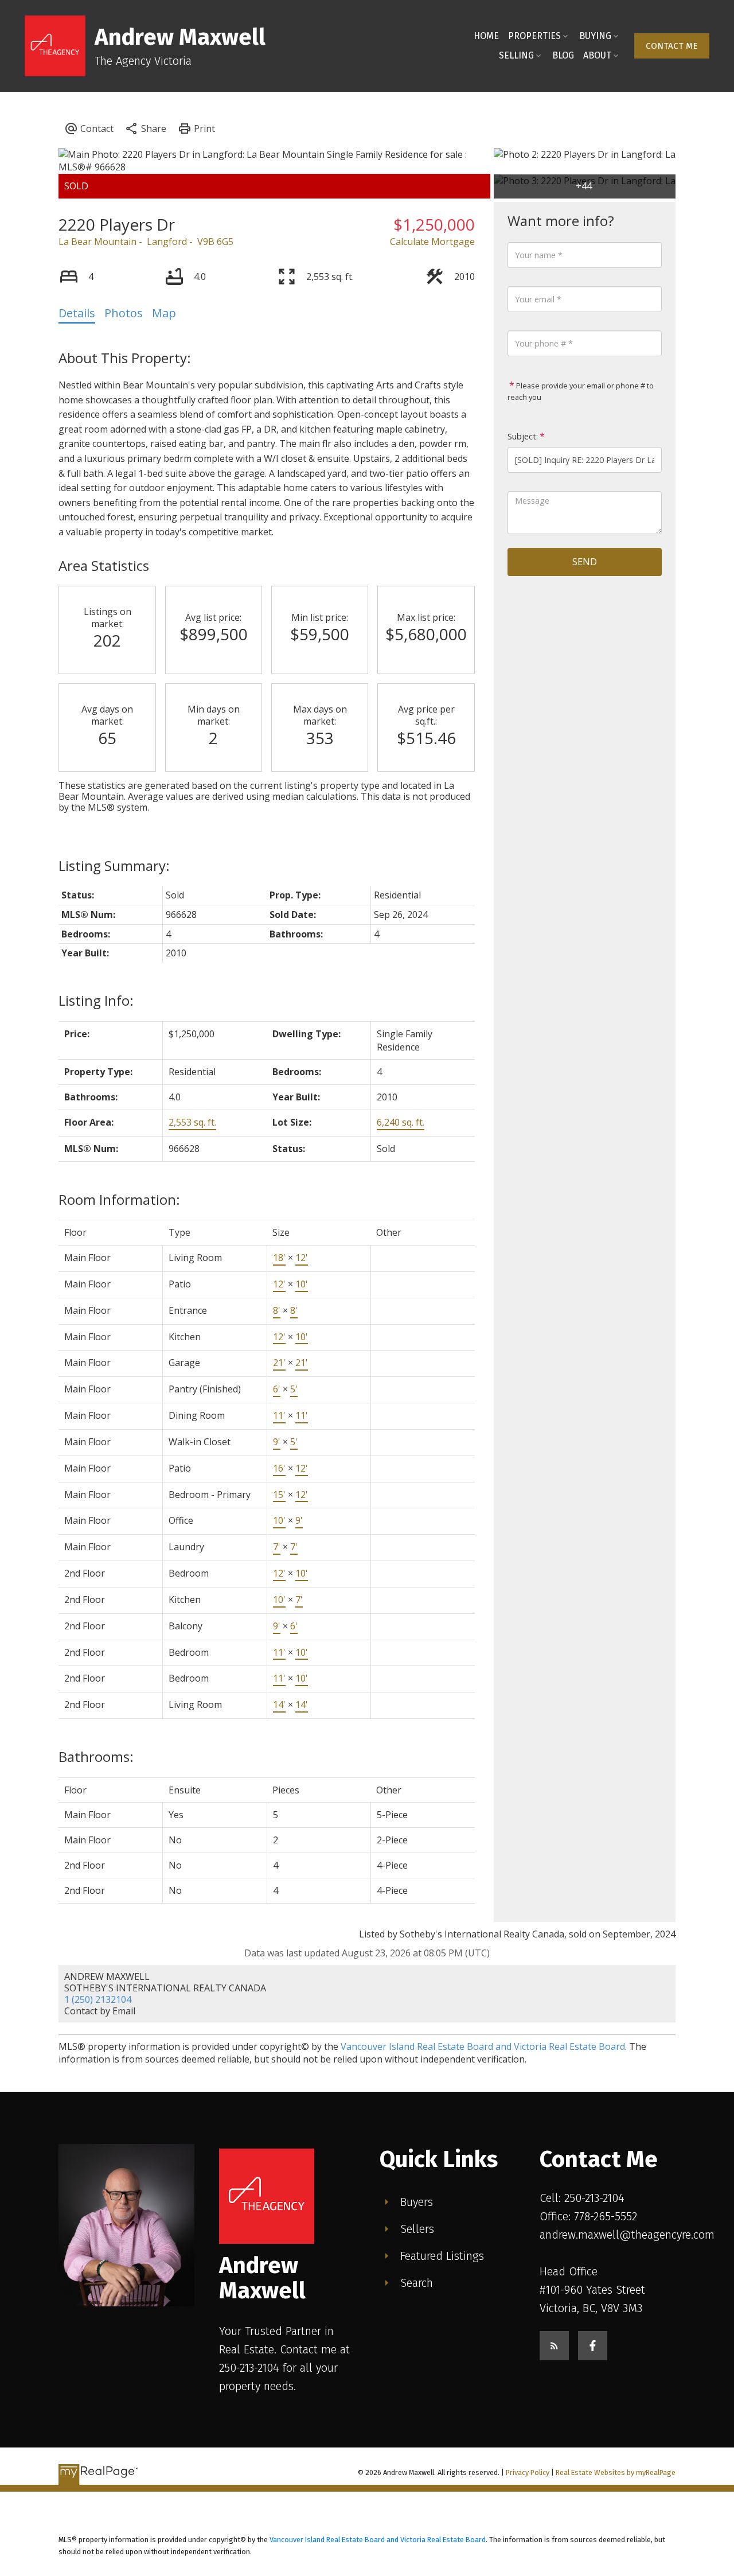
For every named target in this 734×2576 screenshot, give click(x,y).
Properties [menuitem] (534, 36)
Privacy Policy (528, 2472)
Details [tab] (77, 313)
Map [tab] (164, 313)
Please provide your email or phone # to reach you (581, 391)
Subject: (523, 436)
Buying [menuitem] (595, 36)
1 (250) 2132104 (98, 1999)
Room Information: (119, 1199)
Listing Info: (96, 1000)
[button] (672, 46)
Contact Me (672, 46)
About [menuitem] (597, 55)
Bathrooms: (96, 1756)
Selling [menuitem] (516, 55)
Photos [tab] (124, 313)
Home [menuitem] (486, 36)
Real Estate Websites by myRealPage (616, 2472)
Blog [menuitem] (563, 55)
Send (585, 562)
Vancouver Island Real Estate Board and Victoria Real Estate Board (483, 2046)
